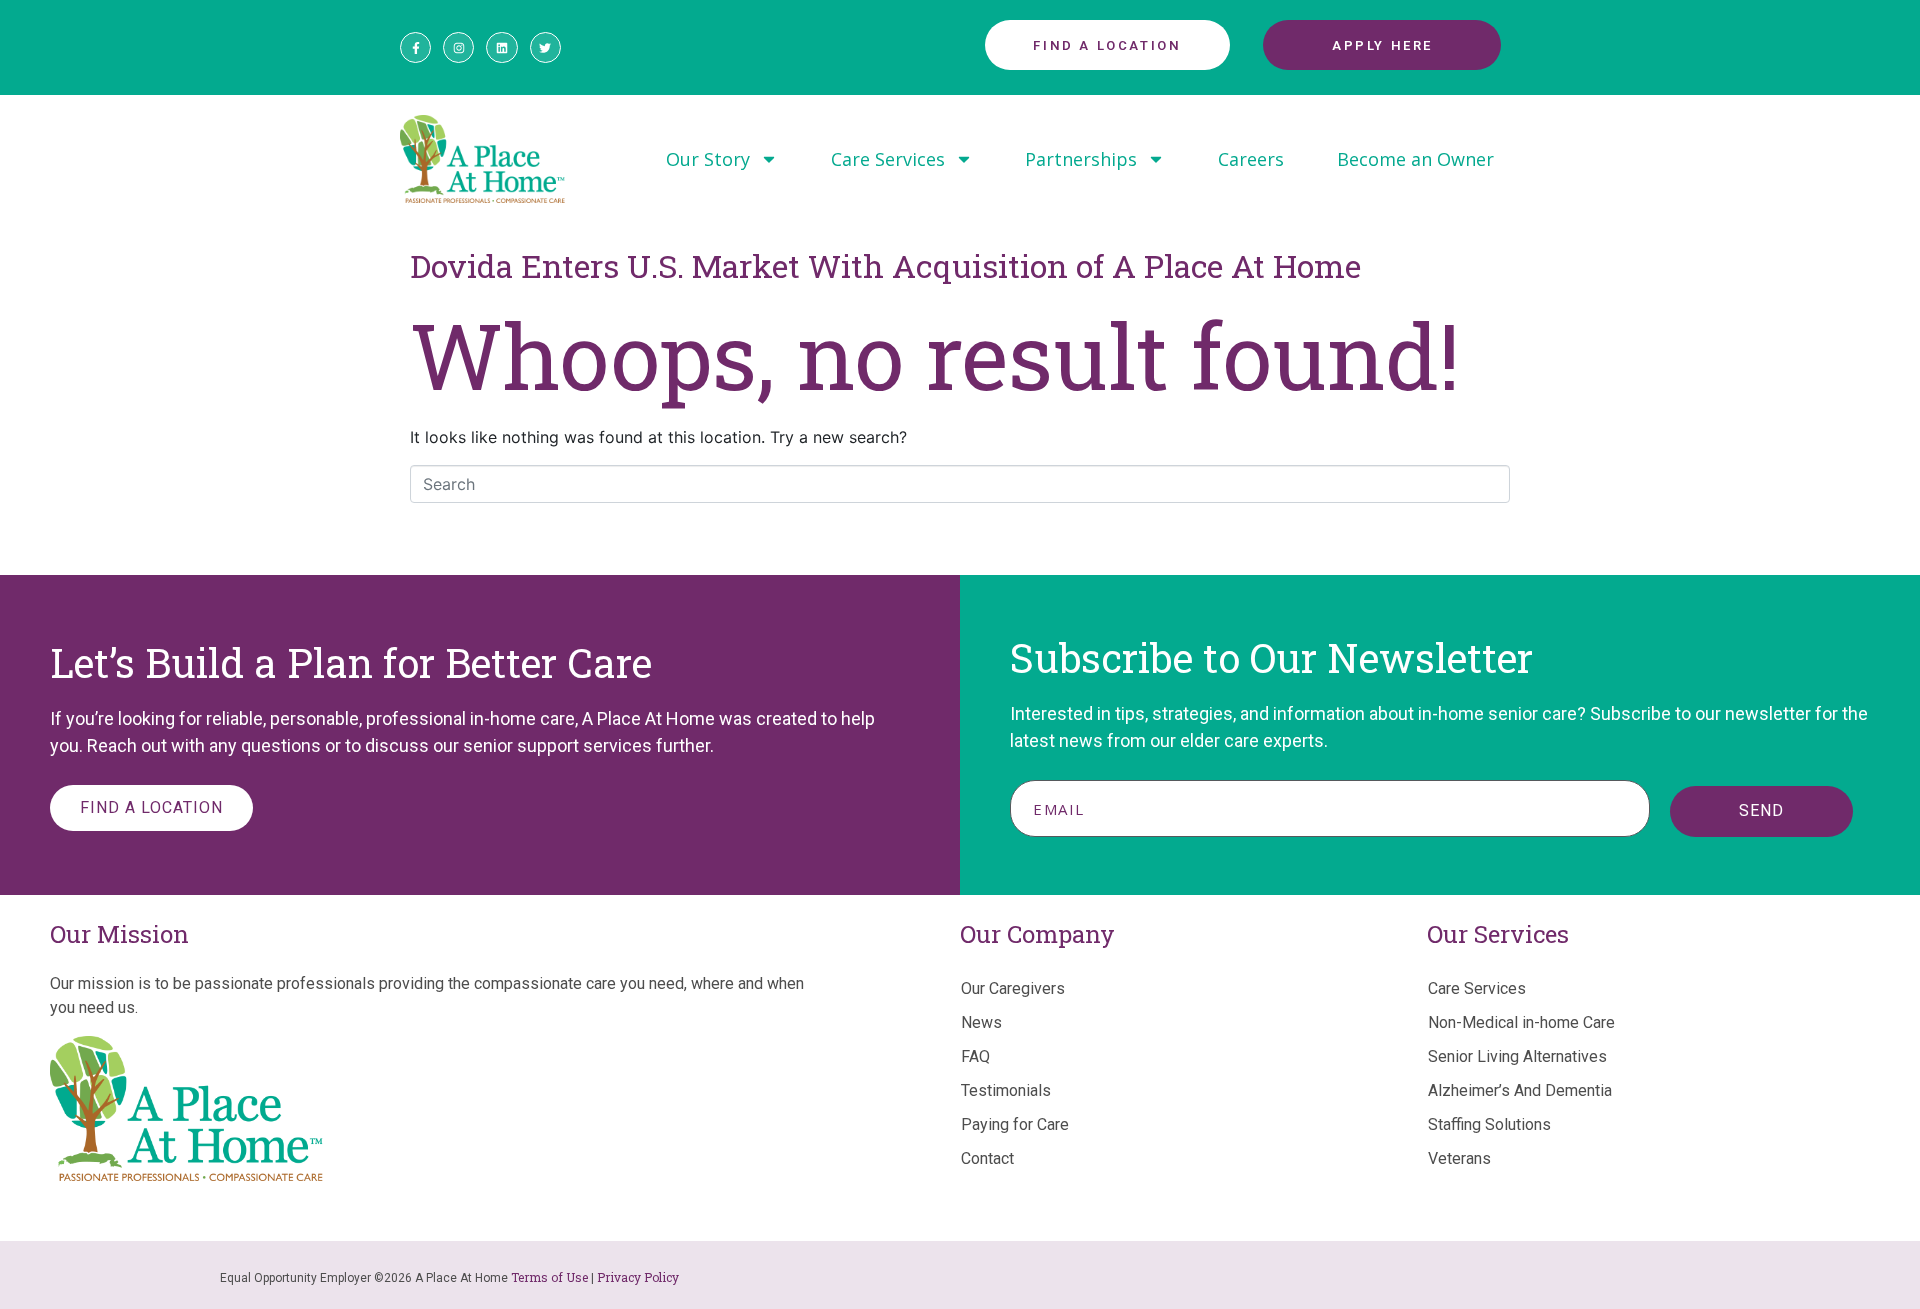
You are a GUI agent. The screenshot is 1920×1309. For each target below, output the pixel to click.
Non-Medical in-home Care (1521, 1022)
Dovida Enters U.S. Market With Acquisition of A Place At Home (885, 265)
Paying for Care (1015, 1124)
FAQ (975, 1056)
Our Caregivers (1013, 988)
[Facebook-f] (415, 47)
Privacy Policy (638, 1277)
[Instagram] (458, 47)
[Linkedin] (501, 47)
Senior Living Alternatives (1517, 1056)
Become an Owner (1415, 159)
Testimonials (1006, 1090)
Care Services (888, 159)
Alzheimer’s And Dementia (1520, 1090)
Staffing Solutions (1489, 1124)
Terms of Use (549, 1277)
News (981, 1022)
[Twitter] (545, 47)
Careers (1251, 159)
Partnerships (1081, 159)
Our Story (708, 159)
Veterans (1459, 1158)
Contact (987, 1158)
